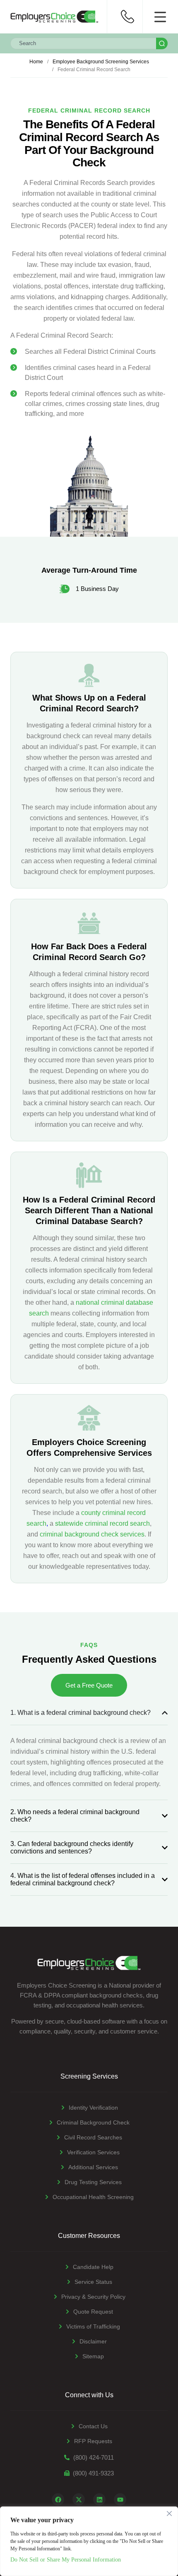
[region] (89, 2541)
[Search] (162, 43)
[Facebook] (58, 2499)
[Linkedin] (99, 2499)
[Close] (169, 2514)
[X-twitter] (79, 2499)
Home (36, 62)
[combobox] (83, 43)
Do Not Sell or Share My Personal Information (66, 2560)
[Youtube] (120, 2499)
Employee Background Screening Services (101, 62)
